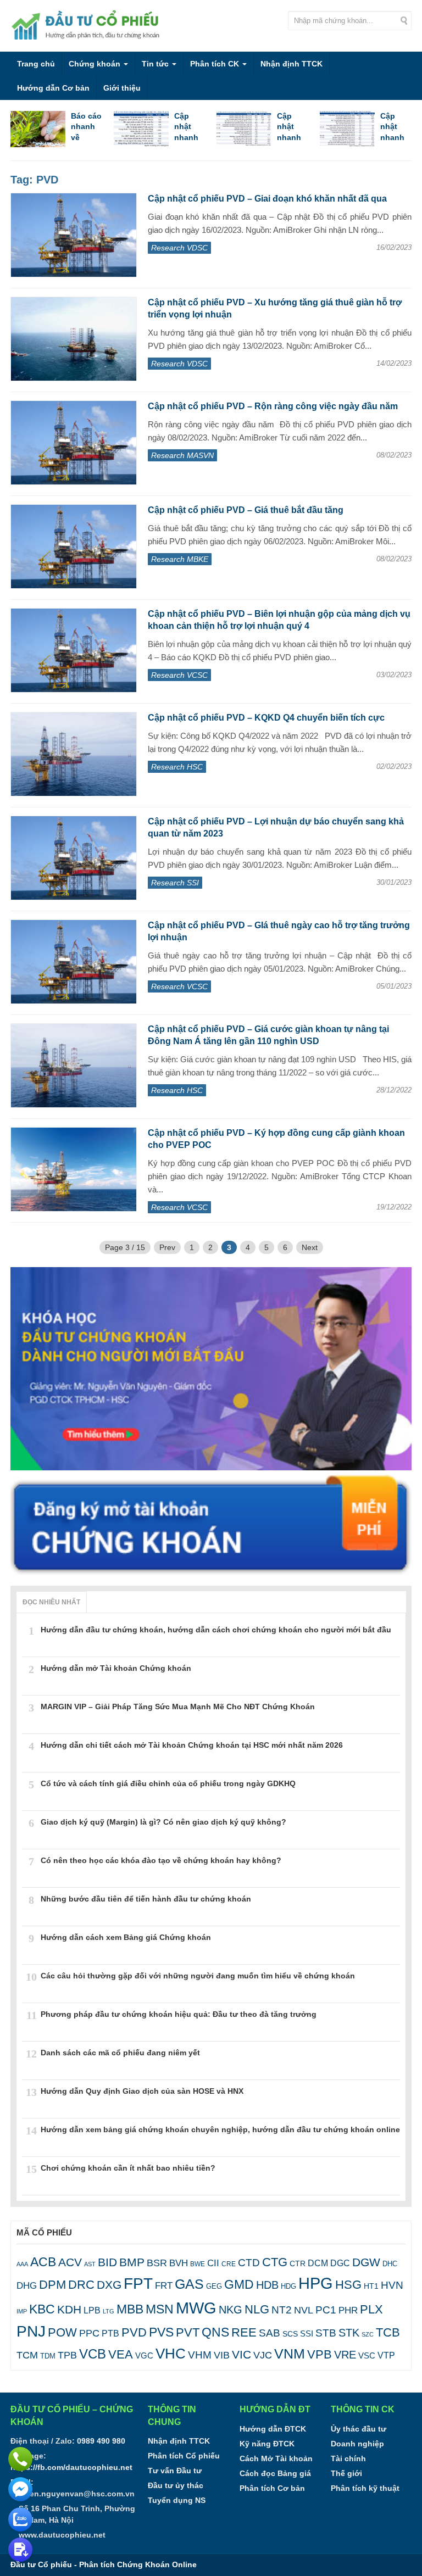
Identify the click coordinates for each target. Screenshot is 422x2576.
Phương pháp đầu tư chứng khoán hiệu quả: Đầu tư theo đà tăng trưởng (179, 2014)
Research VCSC (179, 675)
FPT (138, 2284)
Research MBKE (180, 559)
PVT (188, 2332)
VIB (222, 2355)
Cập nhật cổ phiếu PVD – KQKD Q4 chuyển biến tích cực (266, 718)
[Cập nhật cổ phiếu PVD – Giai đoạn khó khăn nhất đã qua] (74, 235)
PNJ (31, 2331)
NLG (257, 2309)
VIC (241, 2354)
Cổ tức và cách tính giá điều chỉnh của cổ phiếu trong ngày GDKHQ (168, 1783)
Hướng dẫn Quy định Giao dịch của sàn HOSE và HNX (142, 2091)
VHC (171, 2354)
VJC (263, 2355)
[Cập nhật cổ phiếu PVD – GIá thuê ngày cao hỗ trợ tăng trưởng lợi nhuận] (74, 962)
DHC (390, 2264)
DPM (52, 2285)
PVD (134, 2332)
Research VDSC (179, 248)
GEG (214, 2286)
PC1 (326, 2310)
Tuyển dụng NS (177, 2500)
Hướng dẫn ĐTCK (273, 2429)
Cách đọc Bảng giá (275, 2473)
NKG (231, 2310)
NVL (304, 2310)
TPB (67, 2355)
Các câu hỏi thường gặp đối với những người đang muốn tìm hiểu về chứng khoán (198, 1976)
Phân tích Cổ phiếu (184, 2456)
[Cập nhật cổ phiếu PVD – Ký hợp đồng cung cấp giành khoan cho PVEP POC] (74, 1169)
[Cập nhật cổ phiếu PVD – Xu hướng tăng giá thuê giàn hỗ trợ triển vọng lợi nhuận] (74, 339)
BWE (198, 2264)
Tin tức (156, 64)
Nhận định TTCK (291, 64)
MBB (130, 2309)
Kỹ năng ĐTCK (267, 2444)
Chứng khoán (96, 64)
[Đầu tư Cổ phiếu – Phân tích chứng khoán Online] (87, 25)
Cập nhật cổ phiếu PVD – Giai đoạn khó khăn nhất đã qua (267, 199)
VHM (200, 2355)
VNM (290, 2354)
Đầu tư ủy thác (176, 2485)
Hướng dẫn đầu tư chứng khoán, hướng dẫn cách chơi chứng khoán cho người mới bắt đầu (216, 1630)
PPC (89, 2333)
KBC (42, 2309)
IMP (22, 2311)
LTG (109, 2311)
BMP (132, 2262)
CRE (229, 2264)
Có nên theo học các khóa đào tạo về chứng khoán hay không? (161, 1860)
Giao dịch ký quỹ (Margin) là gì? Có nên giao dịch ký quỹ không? (163, 1822)
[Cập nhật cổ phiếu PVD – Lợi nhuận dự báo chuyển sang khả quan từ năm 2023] (74, 858)
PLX (371, 2309)
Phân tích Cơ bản (272, 2488)
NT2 (282, 2310)
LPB (92, 2310)
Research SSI (175, 883)
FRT (164, 2285)
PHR (348, 2310)
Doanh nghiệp (357, 2444)
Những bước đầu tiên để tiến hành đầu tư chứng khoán (146, 1899)
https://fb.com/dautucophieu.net (71, 2467)
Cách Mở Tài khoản (276, 2458)
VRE (345, 2355)
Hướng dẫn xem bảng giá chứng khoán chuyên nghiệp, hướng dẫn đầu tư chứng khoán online (220, 2129)
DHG (27, 2286)
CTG (275, 2262)
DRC (81, 2285)
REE (244, 2332)
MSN (160, 2309)
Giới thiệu (122, 88)
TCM (27, 2355)
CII (213, 2263)
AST (90, 2264)
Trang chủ (36, 64)
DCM (318, 2263)
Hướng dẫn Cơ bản (53, 88)
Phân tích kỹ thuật (365, 2488)
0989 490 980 (101, 2441)
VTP (386, 2355)
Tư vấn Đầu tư (175, 2471)
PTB (110, 2333)
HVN (392, 2285)
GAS (189, 2284)
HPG (316, 2283)
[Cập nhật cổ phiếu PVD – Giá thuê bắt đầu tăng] (74, 547)
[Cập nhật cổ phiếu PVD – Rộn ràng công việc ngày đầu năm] (74, 443)
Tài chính (348, 2458)
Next (310, 1247)
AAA (22, 2264)
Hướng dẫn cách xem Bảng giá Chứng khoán (126, 1937)
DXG (109, 2285)
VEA (121, 2354)
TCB (388, 2332)
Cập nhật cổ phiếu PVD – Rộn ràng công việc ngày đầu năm (273, 406)
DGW (366, 2262)
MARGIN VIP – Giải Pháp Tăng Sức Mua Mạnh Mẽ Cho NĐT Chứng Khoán (178, 1707)
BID (107, 2262)
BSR (157, 2263)
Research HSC (177, 767)
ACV (70, 2262)
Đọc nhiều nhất (51, 1602)
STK (349, 2333)
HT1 (371, 2286)
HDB (267, 2285)
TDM (48, 2356)
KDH (69, 2310)
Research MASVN (182, 455)
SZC (368, 2334)
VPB (320, 2354)
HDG (288, 2286)
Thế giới (346, 2473)
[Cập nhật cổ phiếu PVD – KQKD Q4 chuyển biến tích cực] (74, 754)
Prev (167, 1247)
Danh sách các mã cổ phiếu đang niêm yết (120, 2053)
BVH (179, 2263)
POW (62, 2332)
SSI (307, 2334)
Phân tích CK (216, 64)
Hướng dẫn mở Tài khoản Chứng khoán (116, 1668)
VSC (367, 2355)
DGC (340, 2263)
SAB (270, 2333)
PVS (161, 2332)
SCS (290, 2334)
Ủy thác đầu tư (359, 2429)
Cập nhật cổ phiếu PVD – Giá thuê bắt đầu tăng (246, 510)
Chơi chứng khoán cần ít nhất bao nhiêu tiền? (128, 2168)
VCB (93, 2354)
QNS (215, 2332)
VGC (144, 2355)
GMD (239, 2284)
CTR (298, 2263)
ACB (43, 2262)
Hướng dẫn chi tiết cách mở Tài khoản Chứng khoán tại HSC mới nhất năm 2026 (192, 1745)
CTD (249, 2263)
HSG (348, 2285)
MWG (196, 2308)
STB (326, 2333)
